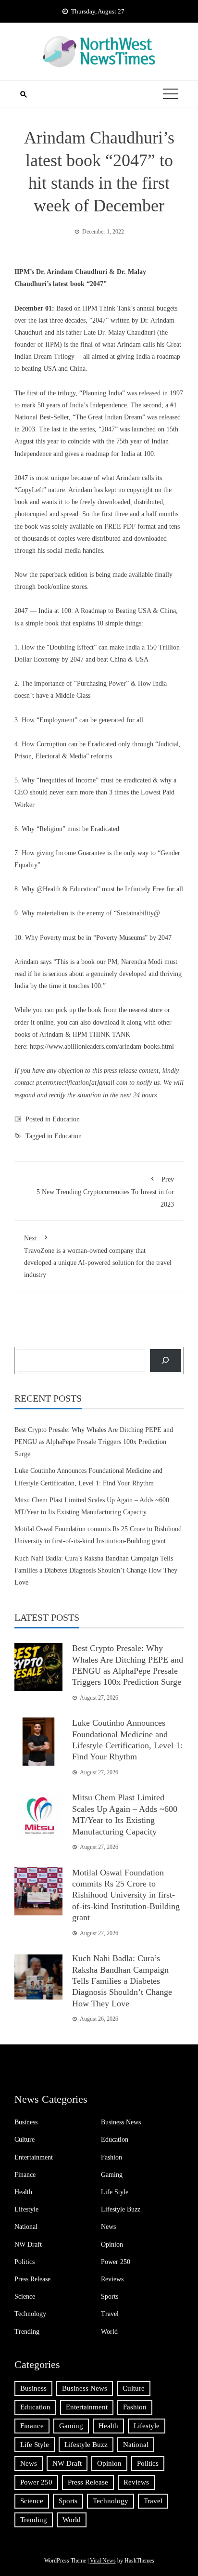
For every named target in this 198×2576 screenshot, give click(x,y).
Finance (25, 2175)
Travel (110, 2314)
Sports (110, 2296)
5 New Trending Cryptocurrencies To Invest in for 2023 (105, 1192)
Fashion (111, 2157)
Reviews (112, 2279)
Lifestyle (26, 2209)
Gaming (112, 2175)
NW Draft (28, 2244)
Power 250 (116, 2262)
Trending (27, 2332)
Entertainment (34, 2157)
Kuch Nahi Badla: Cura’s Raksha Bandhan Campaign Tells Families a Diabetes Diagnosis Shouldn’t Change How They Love (96, 1570)
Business (26, 2122)
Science (25, 2296)
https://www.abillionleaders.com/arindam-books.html (102, 1047)
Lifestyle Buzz (121, 2209)
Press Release (32, 2279)
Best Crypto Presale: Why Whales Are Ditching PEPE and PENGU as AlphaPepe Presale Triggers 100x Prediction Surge (94, 1442)
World (109, 2332)
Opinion (112, 2244)
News (108, 2227)
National (26, 2227)
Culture (25, 2140)
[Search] (166, 1360)
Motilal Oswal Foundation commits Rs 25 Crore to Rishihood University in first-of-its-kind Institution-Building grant (126, 1895)
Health (23, 2192)
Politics (25, 2262)
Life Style (115, 2192)
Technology (30, 2314)
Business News (121, 2122)
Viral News (103, 2561)
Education (66, 1119)
